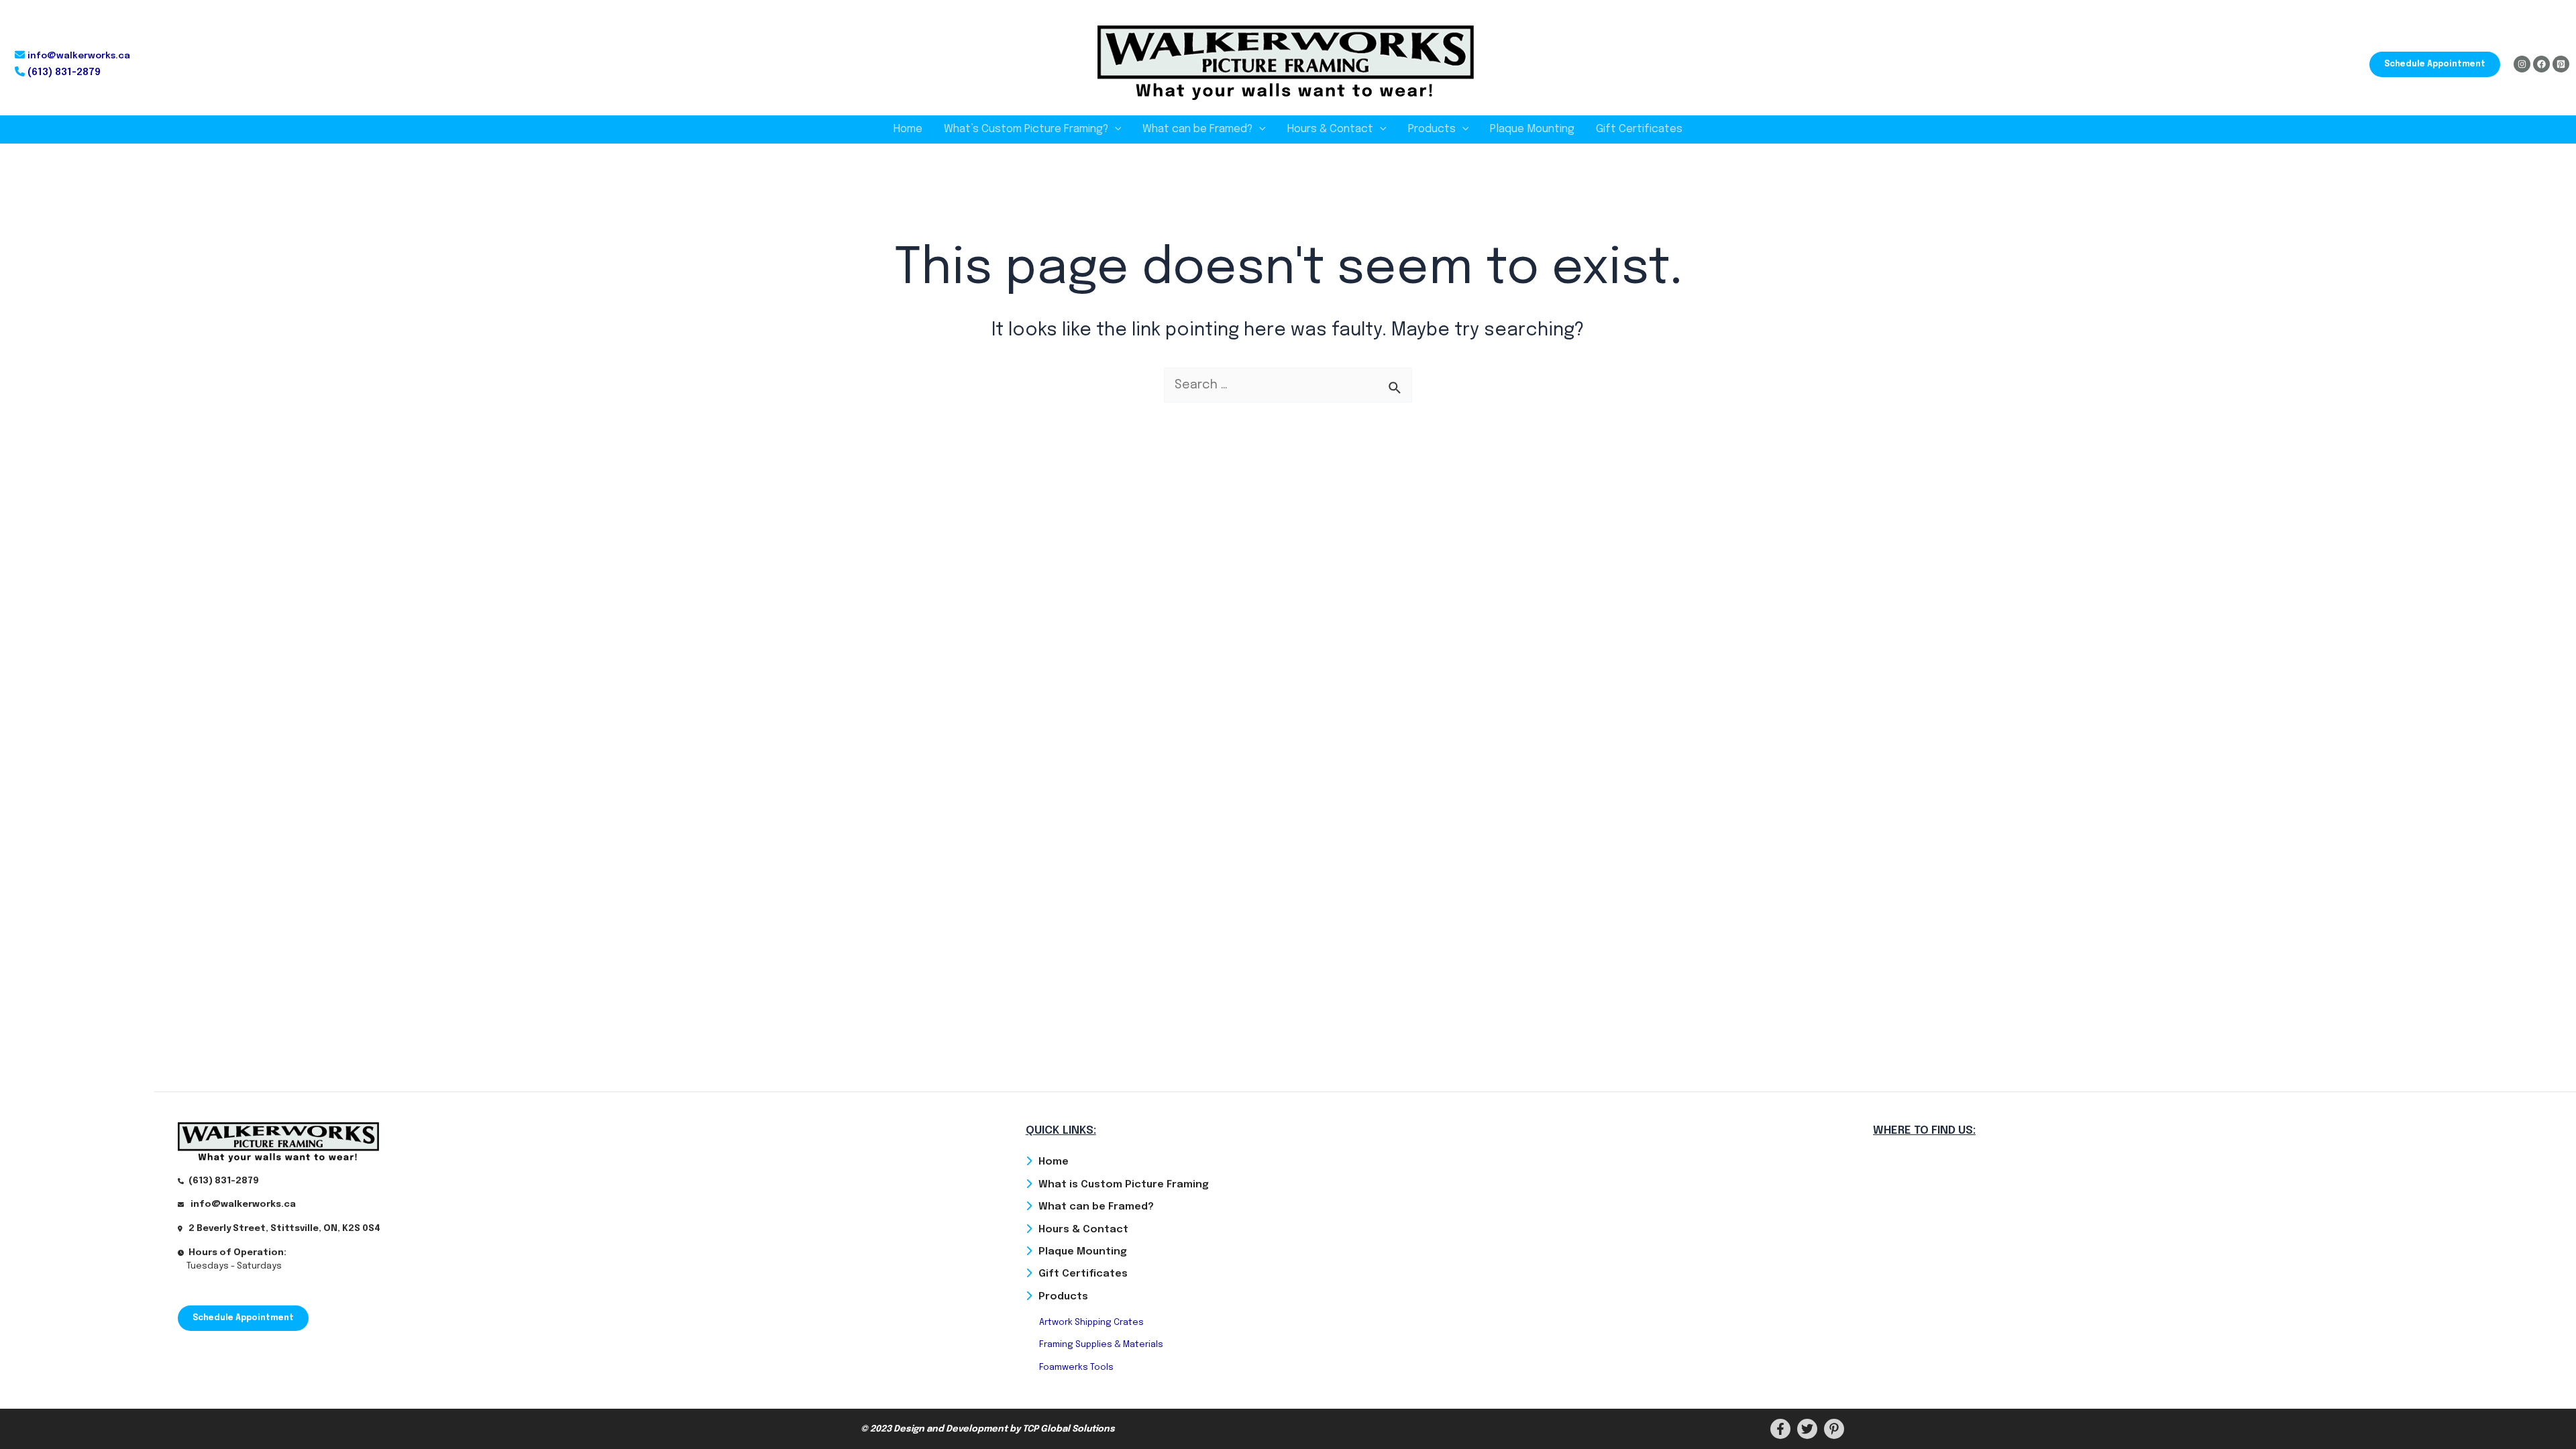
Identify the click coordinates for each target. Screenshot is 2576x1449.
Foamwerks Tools (1076, 1367)
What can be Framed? (1197, 129)
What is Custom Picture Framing (1124, 1185)
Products (1432, 129)
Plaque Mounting (1532, 129)
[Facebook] (2541, 64)
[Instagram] (2522, 64)
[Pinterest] (2561, 64)
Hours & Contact (1330, 129)
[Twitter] (1807, 1429)
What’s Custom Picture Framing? (1026, 129)
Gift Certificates (1639, 129)
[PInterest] (1834, 1429)
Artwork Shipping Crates (1091, 1323)
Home (908, 129)
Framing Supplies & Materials (1101, 1345)
